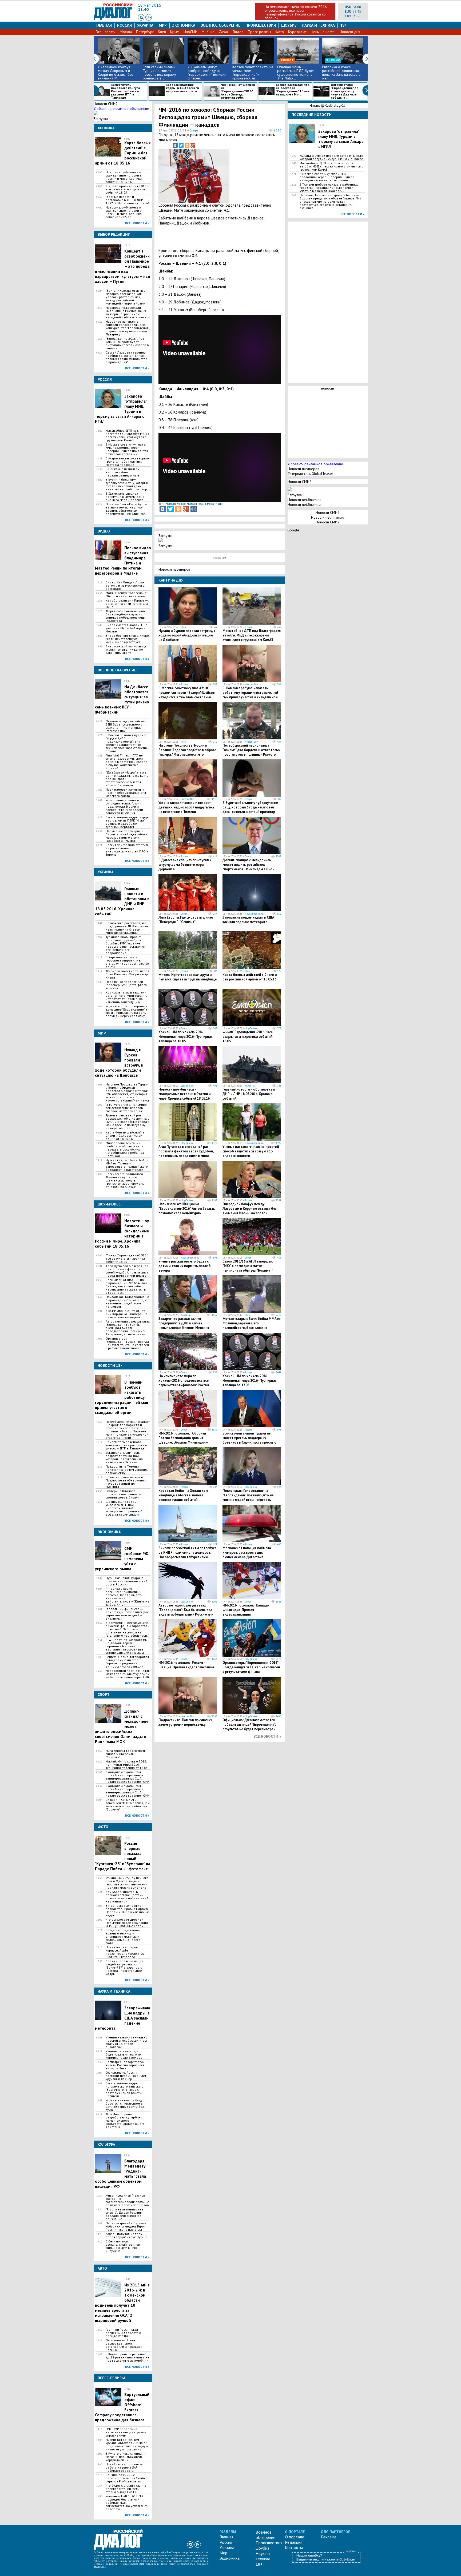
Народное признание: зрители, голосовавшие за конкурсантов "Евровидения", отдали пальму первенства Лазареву (128, 328)
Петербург (145, 32)
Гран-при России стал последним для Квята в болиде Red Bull (123, 2333)
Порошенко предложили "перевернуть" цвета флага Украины (126, 985)
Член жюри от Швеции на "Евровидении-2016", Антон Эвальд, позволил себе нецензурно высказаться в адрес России (126, 1286)
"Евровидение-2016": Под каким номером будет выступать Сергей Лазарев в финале (127, 343)
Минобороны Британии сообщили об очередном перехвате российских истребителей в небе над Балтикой (125, 1149)
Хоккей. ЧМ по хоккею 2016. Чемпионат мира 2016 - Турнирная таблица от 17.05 (250, 1381)
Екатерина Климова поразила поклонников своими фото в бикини (123, 1494)
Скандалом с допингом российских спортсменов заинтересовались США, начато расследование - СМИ (128, 1777)
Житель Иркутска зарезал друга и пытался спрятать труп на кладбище (188, 977)
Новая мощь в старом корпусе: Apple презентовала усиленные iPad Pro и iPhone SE (125, 1952)
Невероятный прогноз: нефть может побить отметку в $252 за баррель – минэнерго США (128, 1674)
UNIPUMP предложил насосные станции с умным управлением (126, 2432)
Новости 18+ (251, 684)
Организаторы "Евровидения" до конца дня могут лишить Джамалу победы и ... (345, 91)
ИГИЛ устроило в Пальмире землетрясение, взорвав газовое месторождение (126, 1108)
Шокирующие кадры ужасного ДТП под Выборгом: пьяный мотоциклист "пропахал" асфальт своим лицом (124, 1508)
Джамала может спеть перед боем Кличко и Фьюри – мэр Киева (128, 974)
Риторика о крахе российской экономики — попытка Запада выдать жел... (342, 73)
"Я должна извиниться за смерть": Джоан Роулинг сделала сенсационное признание (124, 2214)
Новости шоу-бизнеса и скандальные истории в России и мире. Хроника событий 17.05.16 (124, 212)
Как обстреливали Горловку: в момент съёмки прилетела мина (127, 604)
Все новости (106, 32)
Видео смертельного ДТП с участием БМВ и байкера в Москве (126, 628)
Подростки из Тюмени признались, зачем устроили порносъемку (127, 1470)
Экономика (184, 25)
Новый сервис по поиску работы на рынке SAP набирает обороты (124, 2467)
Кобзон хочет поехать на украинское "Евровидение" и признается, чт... (253, 73)
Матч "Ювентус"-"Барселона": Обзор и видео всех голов (127, 595)
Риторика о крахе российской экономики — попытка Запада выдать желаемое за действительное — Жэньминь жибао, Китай (127, 1597)
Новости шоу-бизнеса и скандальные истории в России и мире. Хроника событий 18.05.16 (124, 177)
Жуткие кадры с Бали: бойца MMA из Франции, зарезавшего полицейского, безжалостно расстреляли (127, 1165)
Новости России (196, 504)
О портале (295, 2537)
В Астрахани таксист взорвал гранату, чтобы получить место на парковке (128, 462)
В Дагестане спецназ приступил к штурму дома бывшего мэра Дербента (125, 497)
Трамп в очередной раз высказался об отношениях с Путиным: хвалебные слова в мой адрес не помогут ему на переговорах (128, 1122)
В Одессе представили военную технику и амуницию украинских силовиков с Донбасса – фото (124, 1937)
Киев (162, 32)
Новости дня (350, 32)
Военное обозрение (220, 25)
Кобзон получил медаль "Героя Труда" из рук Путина (126, 2236)
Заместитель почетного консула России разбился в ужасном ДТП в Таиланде (126, 91)
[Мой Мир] (194, 509)
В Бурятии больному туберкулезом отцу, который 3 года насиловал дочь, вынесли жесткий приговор (127, 484)
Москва (126, 32)
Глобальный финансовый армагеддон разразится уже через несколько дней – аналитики (127, 1614)
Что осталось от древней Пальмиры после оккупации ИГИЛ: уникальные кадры (127, 1923)
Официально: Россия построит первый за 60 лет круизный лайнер (126, 2076)
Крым (175, 32)
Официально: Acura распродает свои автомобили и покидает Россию (124, 2345)
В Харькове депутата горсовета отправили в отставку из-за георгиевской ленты (127, 962)
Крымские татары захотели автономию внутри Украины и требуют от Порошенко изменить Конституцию (127, 997)
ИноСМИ (190, 32)
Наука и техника (318, 25)
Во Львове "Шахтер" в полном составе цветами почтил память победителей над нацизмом (127, 1897)
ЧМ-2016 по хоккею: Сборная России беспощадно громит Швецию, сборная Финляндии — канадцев (183, 1440)
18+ (344, 25)
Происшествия (261, 25)
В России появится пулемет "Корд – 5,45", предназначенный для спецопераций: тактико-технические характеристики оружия (128, 743)
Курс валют (297, 32)
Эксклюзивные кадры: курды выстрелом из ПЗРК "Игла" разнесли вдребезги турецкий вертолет (127, 822)
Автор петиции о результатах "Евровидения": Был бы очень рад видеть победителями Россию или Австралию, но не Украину (128, 1328)
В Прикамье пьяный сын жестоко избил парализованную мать (124, 472)
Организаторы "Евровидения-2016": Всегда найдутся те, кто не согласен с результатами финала (127, 1343)
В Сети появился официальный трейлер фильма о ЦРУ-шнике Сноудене (123, 2246)
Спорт (194, 130)
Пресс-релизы (259, 32)
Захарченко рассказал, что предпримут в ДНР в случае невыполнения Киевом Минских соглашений (127, 928)
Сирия (224, 32)
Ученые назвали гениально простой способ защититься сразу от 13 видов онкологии (127, 2042)
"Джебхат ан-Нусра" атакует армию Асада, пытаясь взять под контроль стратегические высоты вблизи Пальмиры (127, 779)
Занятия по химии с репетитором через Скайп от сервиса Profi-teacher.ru (127, 2478)
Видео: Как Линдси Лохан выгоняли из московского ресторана (125, 586)
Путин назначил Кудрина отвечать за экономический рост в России (126, 1581)
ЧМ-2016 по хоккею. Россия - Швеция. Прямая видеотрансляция (186, 1665)
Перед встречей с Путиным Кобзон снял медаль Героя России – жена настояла (126, 2226)
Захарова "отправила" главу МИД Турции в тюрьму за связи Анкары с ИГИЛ (341, 139)
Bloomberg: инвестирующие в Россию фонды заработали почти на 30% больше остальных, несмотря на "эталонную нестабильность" (128, 1629)
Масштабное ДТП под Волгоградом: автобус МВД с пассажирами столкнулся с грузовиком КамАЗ (128, 435)
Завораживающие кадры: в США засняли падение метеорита (182, 88)
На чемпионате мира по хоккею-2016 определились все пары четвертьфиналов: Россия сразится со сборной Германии (184, 1383)
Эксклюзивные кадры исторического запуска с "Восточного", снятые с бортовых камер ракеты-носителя (124, 2090)
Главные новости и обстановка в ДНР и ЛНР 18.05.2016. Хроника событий (128, 200)
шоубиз (289, 25)
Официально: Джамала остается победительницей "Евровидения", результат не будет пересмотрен (249, 1724)
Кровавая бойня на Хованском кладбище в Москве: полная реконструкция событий (183, 1495)
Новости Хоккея (176, 504)
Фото (280, 32)
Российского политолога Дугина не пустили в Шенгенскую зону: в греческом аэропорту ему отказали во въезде (125, 1180)
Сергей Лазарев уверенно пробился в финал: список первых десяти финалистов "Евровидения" (126, 357)
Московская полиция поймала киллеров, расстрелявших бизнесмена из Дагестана (247, 1553)
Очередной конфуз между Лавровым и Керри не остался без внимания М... (116, 73)
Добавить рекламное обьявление (121, 109)
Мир (163, 25)
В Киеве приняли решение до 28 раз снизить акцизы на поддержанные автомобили (127, 2357)
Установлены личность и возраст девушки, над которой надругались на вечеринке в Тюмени (124, 1457)
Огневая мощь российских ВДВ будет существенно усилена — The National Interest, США (126, 726)
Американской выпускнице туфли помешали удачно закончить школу (126, 650)
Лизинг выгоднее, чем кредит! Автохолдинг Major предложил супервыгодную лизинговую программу (127, 2445)
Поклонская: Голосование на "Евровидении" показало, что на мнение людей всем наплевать (128, 1302)
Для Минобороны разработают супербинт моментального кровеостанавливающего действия (125, 2121)
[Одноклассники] (187, 145)
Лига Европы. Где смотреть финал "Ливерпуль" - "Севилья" (126, 1754)
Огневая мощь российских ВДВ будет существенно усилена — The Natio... (297, 73)
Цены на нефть (323, 32)
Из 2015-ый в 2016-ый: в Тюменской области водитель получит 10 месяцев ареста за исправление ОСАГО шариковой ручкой (122, 2303)
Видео (238, 32)
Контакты (294, 2547)
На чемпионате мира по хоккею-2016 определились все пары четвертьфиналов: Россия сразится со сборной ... (296, 12)
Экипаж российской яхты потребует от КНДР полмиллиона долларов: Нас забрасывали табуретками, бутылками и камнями (188, 1555)
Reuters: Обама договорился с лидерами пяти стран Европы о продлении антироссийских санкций (127, 1662)
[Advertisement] (255, 175)
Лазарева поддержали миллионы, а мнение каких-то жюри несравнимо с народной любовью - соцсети (128, 313)
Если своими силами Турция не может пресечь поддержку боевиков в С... (159, 73)
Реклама (329, 2537)
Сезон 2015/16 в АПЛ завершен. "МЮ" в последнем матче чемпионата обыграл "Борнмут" (128, 1805)
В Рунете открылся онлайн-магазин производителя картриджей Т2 (126, 2457)
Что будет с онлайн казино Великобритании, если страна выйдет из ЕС (126, 2489)
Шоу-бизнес (251, 1028)
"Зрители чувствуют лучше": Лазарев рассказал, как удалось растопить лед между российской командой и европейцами (126, 297)
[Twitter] (181, 145)
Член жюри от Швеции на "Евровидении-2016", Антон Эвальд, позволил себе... (238, 91)
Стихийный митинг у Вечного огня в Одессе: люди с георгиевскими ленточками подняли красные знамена (127, 1883)
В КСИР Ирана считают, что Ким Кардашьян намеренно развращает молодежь (126, 1314)
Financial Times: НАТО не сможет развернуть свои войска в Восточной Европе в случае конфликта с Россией (126, 762)
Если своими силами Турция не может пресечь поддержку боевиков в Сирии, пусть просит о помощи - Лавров (249, 1440)
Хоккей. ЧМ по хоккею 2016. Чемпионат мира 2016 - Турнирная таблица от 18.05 (127, 1765)
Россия (124, 25)
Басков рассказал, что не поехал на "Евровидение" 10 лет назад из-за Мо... (293, 90)
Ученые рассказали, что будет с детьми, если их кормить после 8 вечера (124, 2054)
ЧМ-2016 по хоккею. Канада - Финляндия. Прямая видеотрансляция (246, 1610)
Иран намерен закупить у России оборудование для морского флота (126, 793)
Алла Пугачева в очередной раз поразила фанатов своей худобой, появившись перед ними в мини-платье (127, 1271)
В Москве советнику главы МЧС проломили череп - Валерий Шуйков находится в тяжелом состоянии (127, 449)
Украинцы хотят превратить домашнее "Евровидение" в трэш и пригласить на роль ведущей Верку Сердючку (126, 1011)
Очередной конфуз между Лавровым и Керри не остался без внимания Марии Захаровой (250, 1209)
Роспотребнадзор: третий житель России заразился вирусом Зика (125, 2065)
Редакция (294, 2542)
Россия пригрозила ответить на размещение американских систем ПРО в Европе (127, 850)
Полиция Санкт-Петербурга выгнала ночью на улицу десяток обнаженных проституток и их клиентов (126, 509)
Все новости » (137, 223)
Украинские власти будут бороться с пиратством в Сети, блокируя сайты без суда (125, 2105)
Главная (104, 25)
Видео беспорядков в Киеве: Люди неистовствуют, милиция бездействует (128, 639)
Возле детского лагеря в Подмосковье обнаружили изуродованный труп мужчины (126, 1482)
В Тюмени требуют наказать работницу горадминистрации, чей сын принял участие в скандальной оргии (250, 695)
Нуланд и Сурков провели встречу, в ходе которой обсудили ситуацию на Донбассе (187, 635)
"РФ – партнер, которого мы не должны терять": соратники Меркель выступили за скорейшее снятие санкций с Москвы (126, 1646)
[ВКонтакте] (175, 145)
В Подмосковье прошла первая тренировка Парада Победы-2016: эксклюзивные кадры (128, 1910)
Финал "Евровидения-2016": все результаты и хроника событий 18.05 (127, 189)
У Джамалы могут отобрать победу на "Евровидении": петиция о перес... (207, 73)
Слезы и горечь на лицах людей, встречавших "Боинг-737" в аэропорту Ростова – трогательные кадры (124, 1968)
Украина (145, 25)
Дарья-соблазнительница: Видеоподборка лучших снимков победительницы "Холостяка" (126, 616)
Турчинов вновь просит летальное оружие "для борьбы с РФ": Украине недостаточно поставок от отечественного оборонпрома (126, 945)
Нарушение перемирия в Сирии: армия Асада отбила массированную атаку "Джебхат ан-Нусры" (127, 836)
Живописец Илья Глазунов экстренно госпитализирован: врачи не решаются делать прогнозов (127, 2200)
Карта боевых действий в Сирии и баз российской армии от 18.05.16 (125, 1136)
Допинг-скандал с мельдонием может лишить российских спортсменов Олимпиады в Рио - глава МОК (248, 867)
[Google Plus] (193, 145)
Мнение (208, 32)
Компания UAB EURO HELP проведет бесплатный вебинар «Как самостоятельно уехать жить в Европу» (127, 2503)
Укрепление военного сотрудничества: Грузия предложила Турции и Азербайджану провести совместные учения (124, 807)
